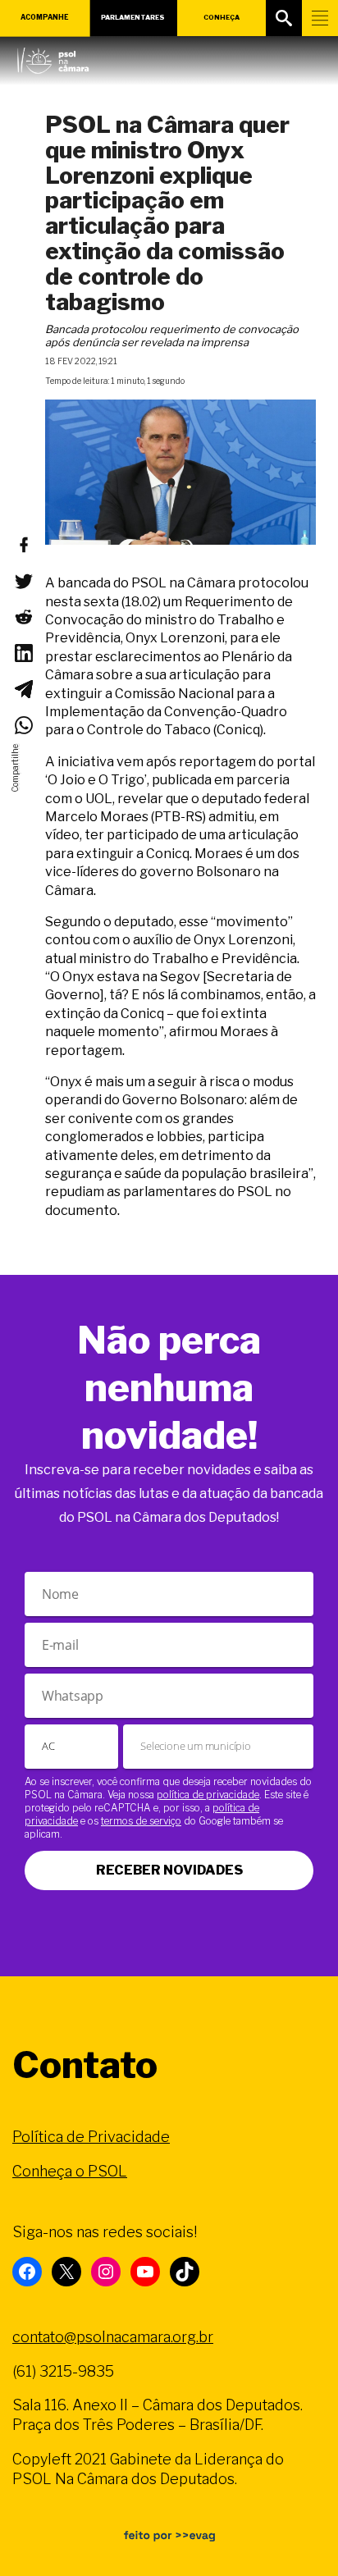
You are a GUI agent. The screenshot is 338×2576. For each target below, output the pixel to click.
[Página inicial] (53, 57)
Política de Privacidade (91, 2137)
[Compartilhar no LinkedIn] (23, 653)
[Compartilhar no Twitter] (23, 581)
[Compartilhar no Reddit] (23, 617)
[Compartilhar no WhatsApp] (23, 725)
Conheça (222, 17)
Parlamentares (133, 17)
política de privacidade (208, 1795)
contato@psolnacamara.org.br (113, 2337)
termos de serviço (141, 1821)
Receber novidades (169, 1870)
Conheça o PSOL (70, 2171)
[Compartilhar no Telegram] (23, 689)
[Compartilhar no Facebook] (23, 545)
